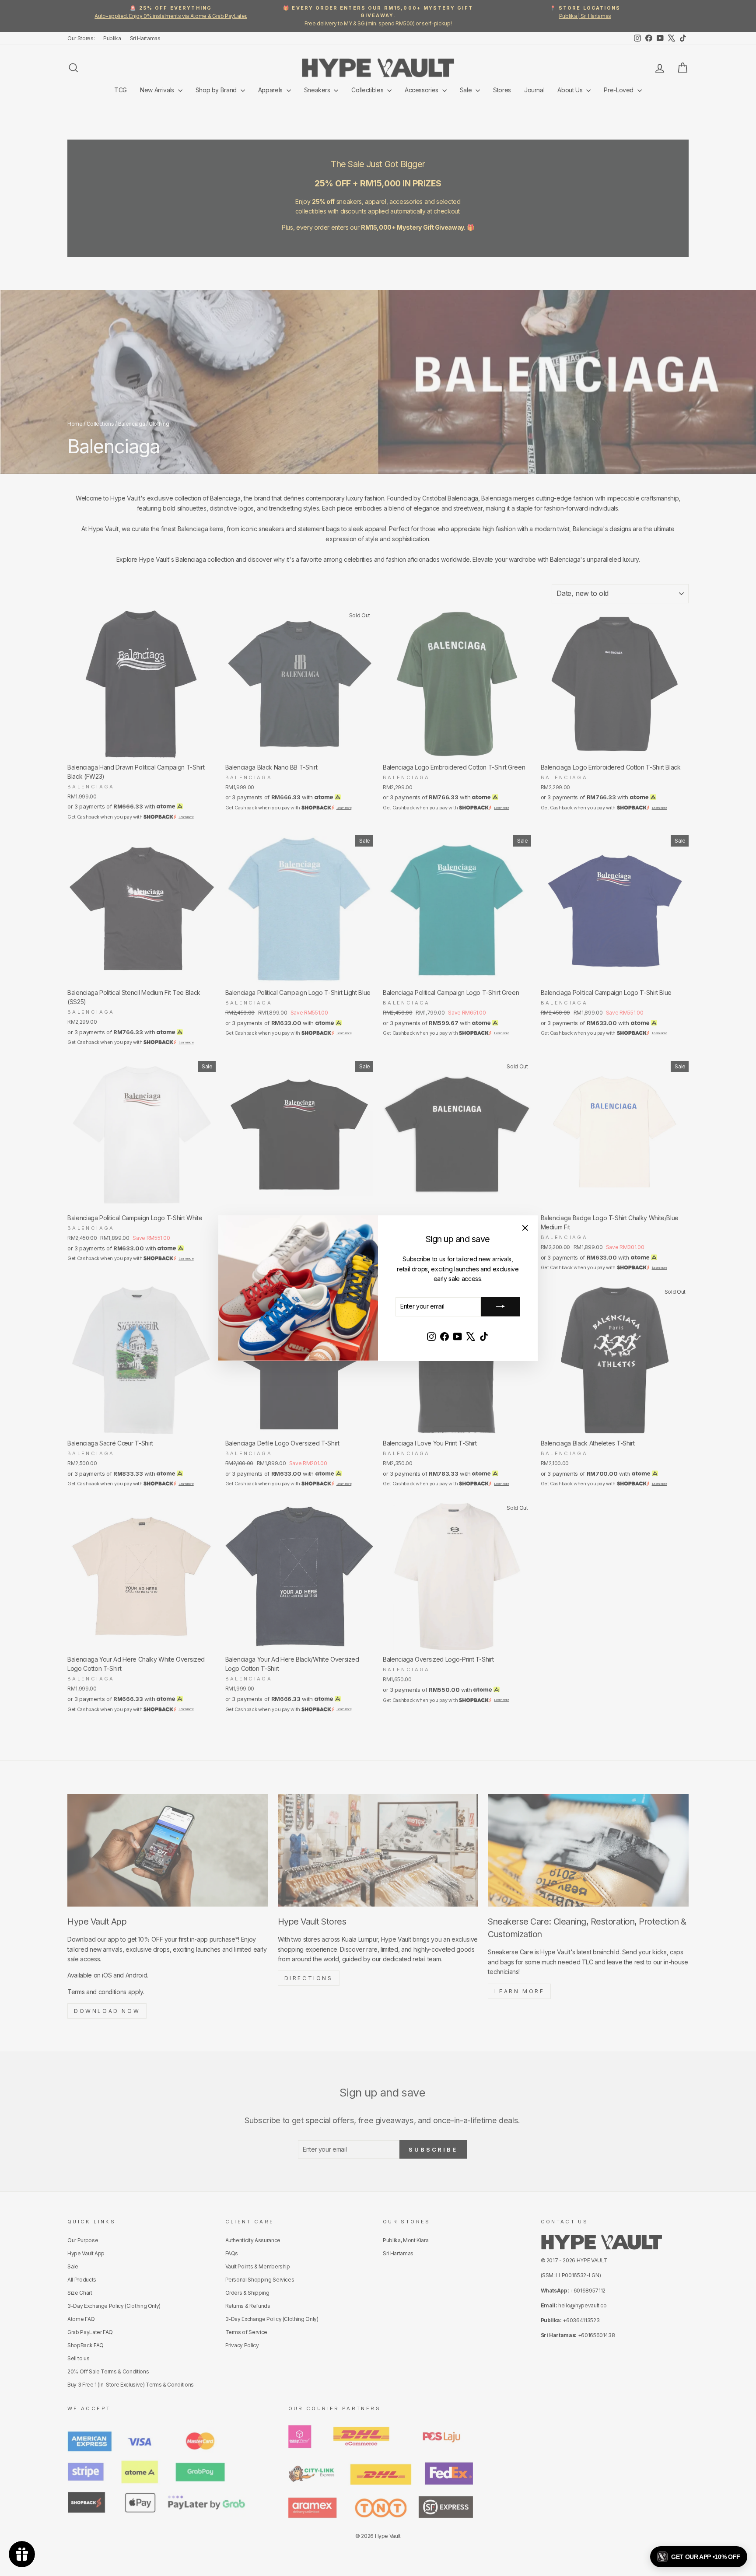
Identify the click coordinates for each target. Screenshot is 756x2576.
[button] (699, 2557)
